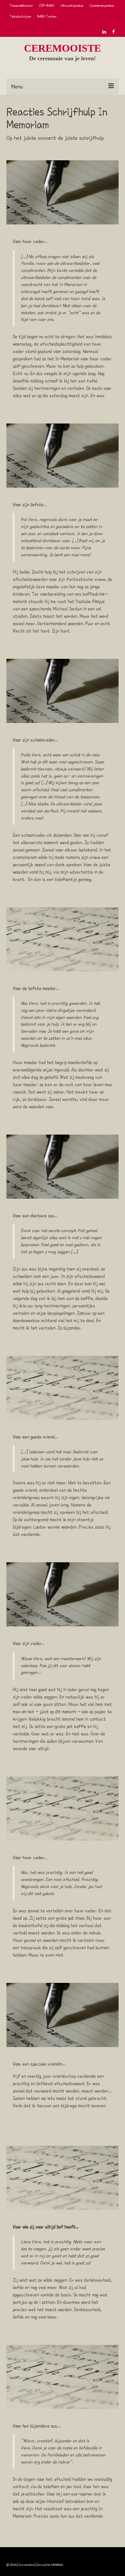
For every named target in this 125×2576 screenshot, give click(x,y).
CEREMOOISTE (63, 48)
